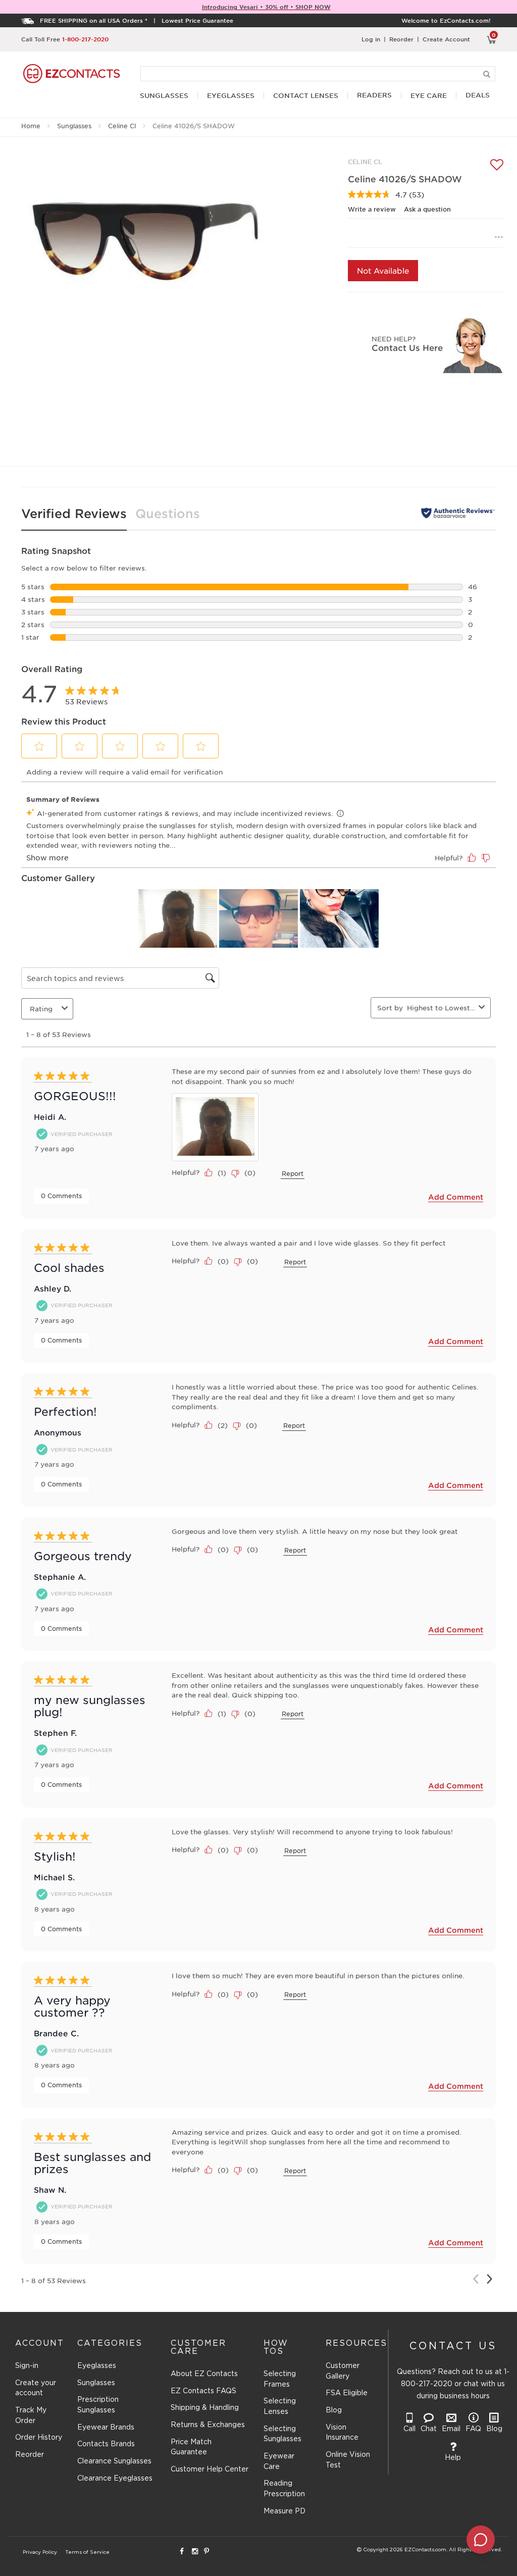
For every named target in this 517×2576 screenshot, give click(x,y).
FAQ (473, 2429)
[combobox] (441, 1008)
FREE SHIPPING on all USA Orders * (94, 20)
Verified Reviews (74, 513)
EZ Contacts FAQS (203, 2391)
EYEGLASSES (231, 96)
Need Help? (394, 339)
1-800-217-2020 (85, 39)
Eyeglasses (97, 2366)
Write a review (372, 209)
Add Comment (456, 1197)
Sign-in (27, 2366)
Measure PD (285, 2511)
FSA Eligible (347, 2393)
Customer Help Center (210, 2469)
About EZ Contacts (204, 2374)
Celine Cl (122, 126)
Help (453, 2458)
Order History (39, 2438)
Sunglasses (74, 126)
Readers (374, 95)
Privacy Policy (40, 2553)
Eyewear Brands (106, 2428)
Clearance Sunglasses (114, 2461)
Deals (478, 95)
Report (293, 1173)
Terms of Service (87, 2553)
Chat (429, 2429)
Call (409, 2429)
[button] (39, 746)
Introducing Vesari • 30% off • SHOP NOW (266, 7)
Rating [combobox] (41, 1009)
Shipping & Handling (205, 2408)
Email (451, 2429)
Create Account (446, 39)
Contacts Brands (106, 2444)
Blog (334, 2410)
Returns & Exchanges (208, 2425)
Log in (371, 39)
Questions (168, 513)
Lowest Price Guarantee (197, 20)
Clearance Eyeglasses (115, 2479)
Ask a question (427, 209)
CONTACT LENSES (306, 96)
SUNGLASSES (164, 96)
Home (31, 126)
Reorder (401, 39)
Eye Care (429, 96)
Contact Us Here (407, 347)
